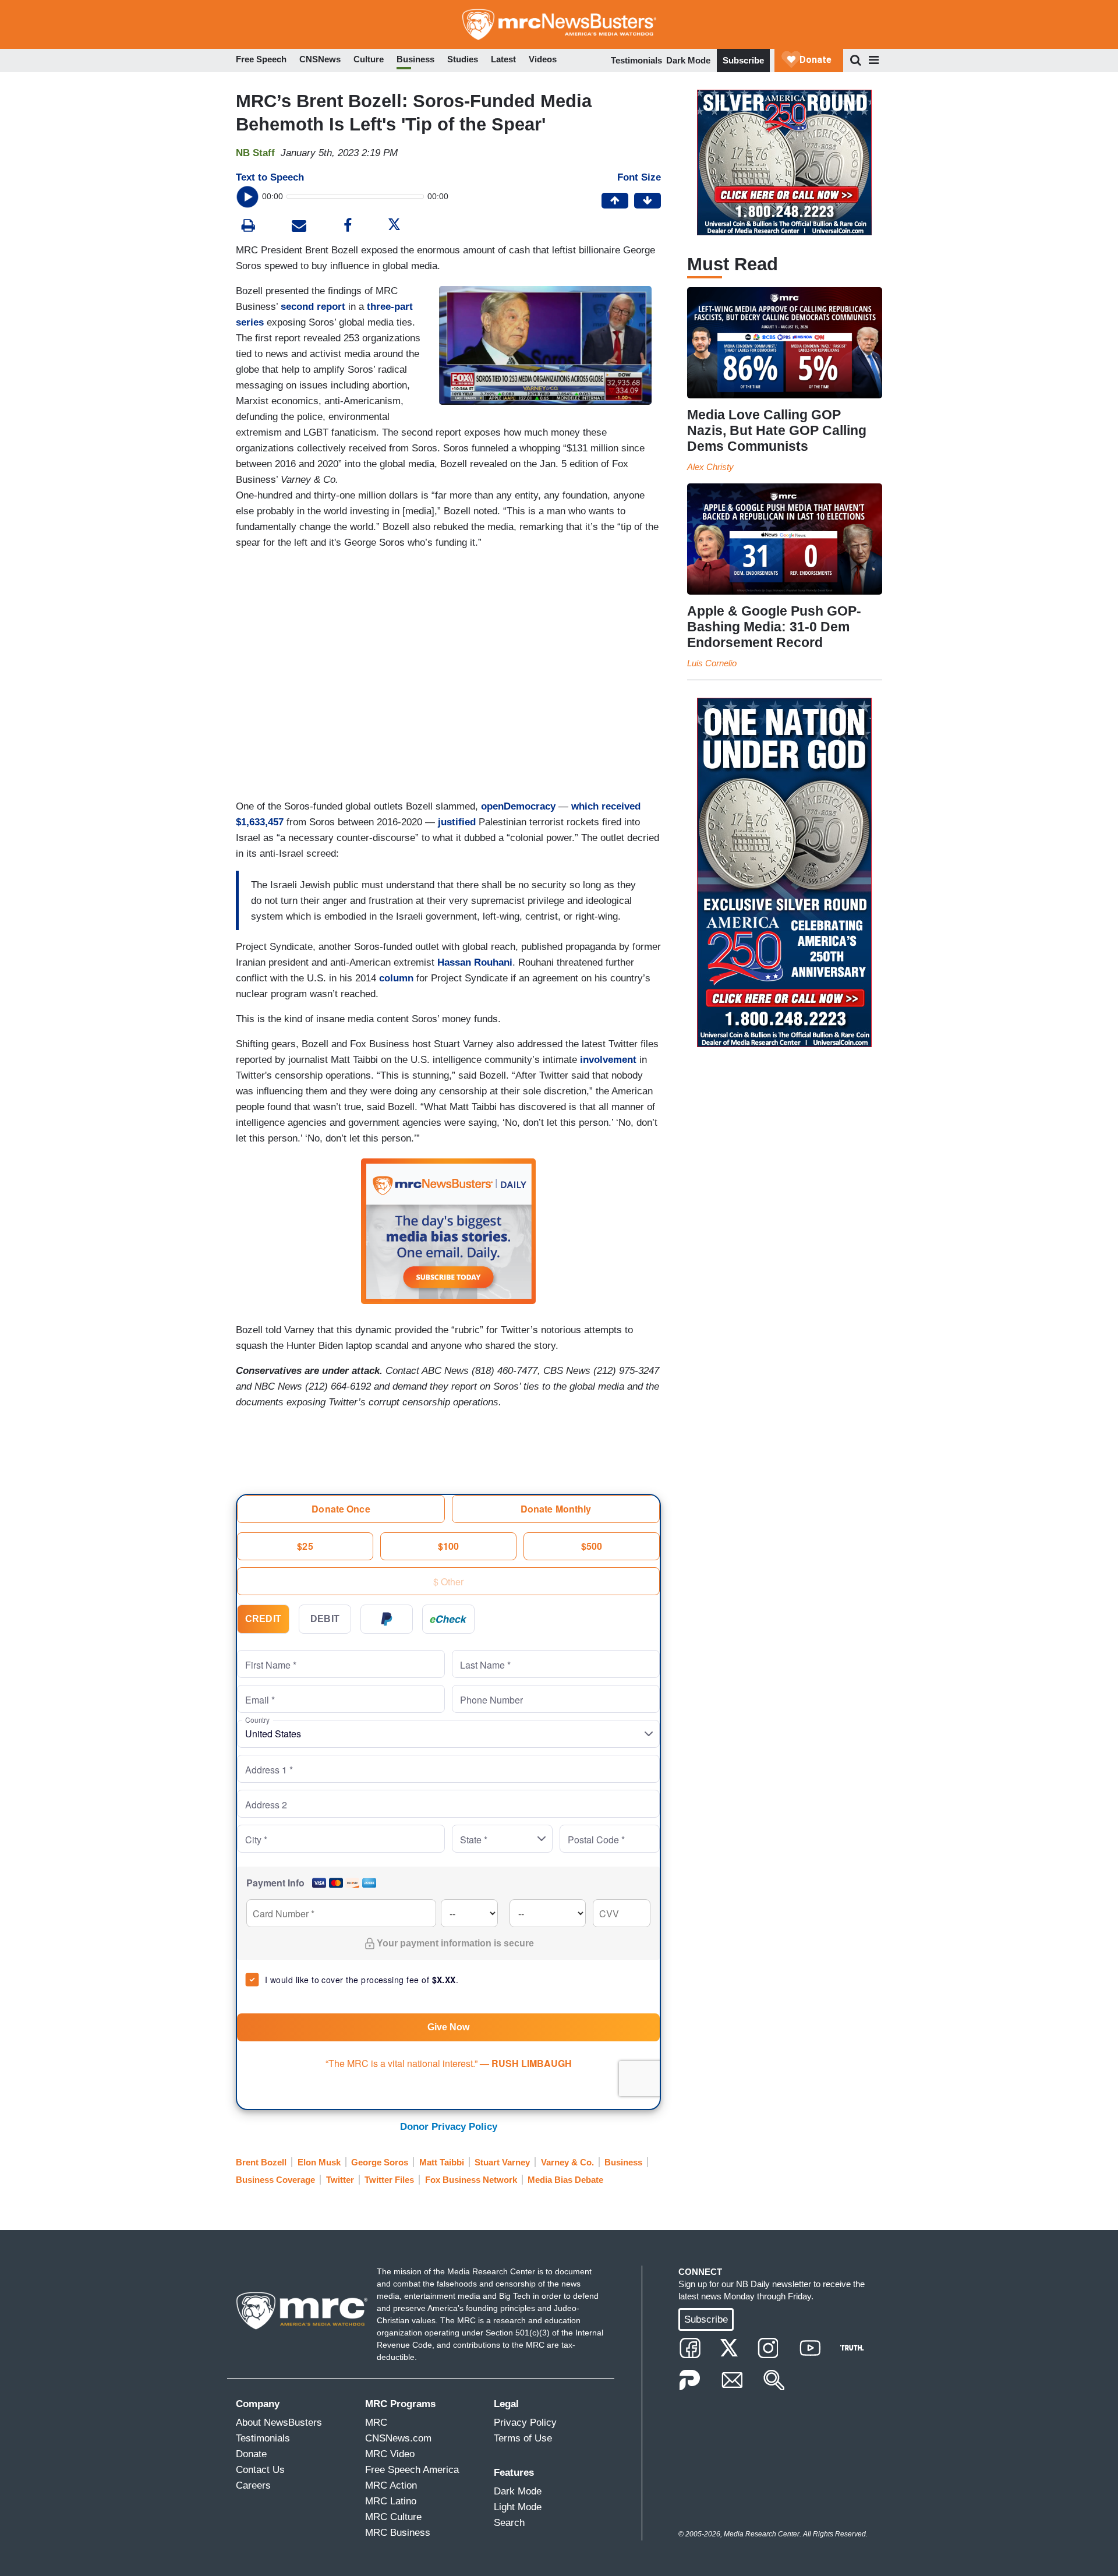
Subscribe (743, 60)
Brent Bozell (261, 2162)
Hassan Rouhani (475, 962)
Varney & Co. (567, 2162)
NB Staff (255, 153)
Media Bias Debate (565, 2180)
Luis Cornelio (712, 663)
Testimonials (636, 60)
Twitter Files (389, 2180)
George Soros (380, 2162)
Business (623, 2162)
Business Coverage (275, 2180)
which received (606, 806)
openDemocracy (518, 806)
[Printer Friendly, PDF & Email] (299, 227)
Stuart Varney (502, 2162)
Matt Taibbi (442, 2162)
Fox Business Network (471, 2180)
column (396, 978)
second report (313, 307)
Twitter (340, 2180)
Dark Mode (688, 60)
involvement (608, 1060)
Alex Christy (710, 467)
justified (457, 822)
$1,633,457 (260, 822)
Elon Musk (319, 2162)
